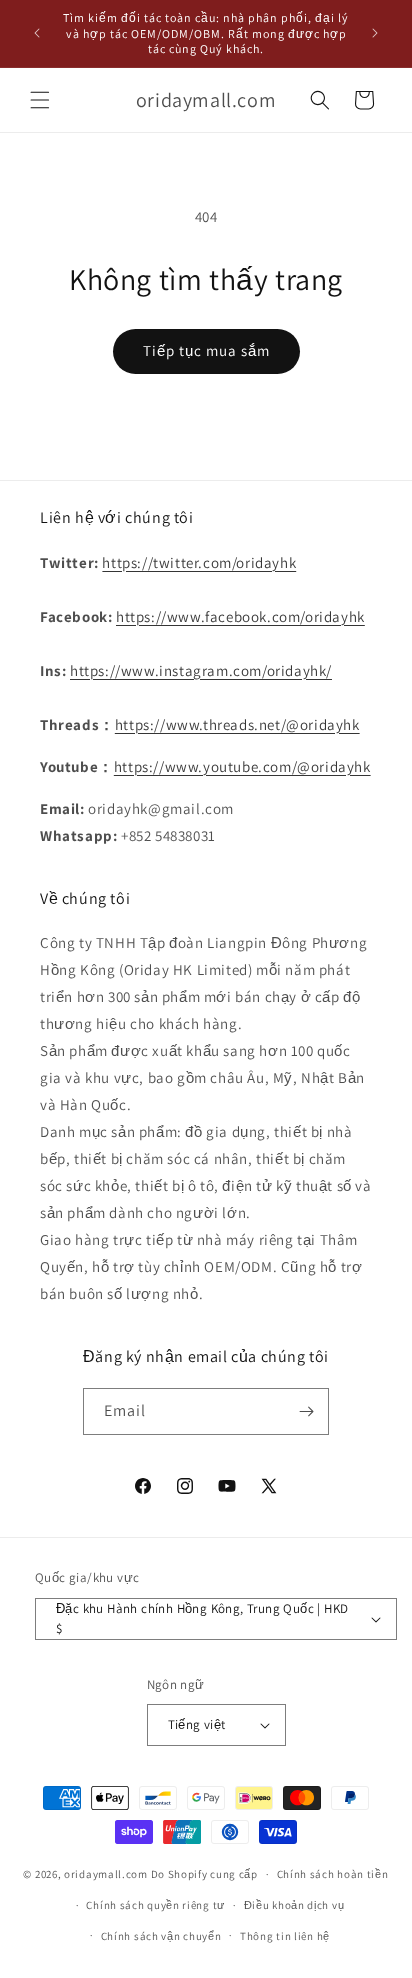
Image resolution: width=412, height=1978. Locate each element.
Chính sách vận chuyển (161, 1936)
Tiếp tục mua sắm (206, 350)
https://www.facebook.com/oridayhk (240, 616)
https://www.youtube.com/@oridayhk (242, 766)
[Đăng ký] (306, 1411)
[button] (40, 100)
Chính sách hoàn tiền (333, 1874)
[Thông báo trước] (37, 33)
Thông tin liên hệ (285, 1936)
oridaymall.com (106, 1874)
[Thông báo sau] (375, 33)
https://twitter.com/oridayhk (199, 562)
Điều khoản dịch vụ (294, 1905)
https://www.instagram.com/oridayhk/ (201, 670)
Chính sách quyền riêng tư (155, 1905)
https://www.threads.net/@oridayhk (237, 724)
